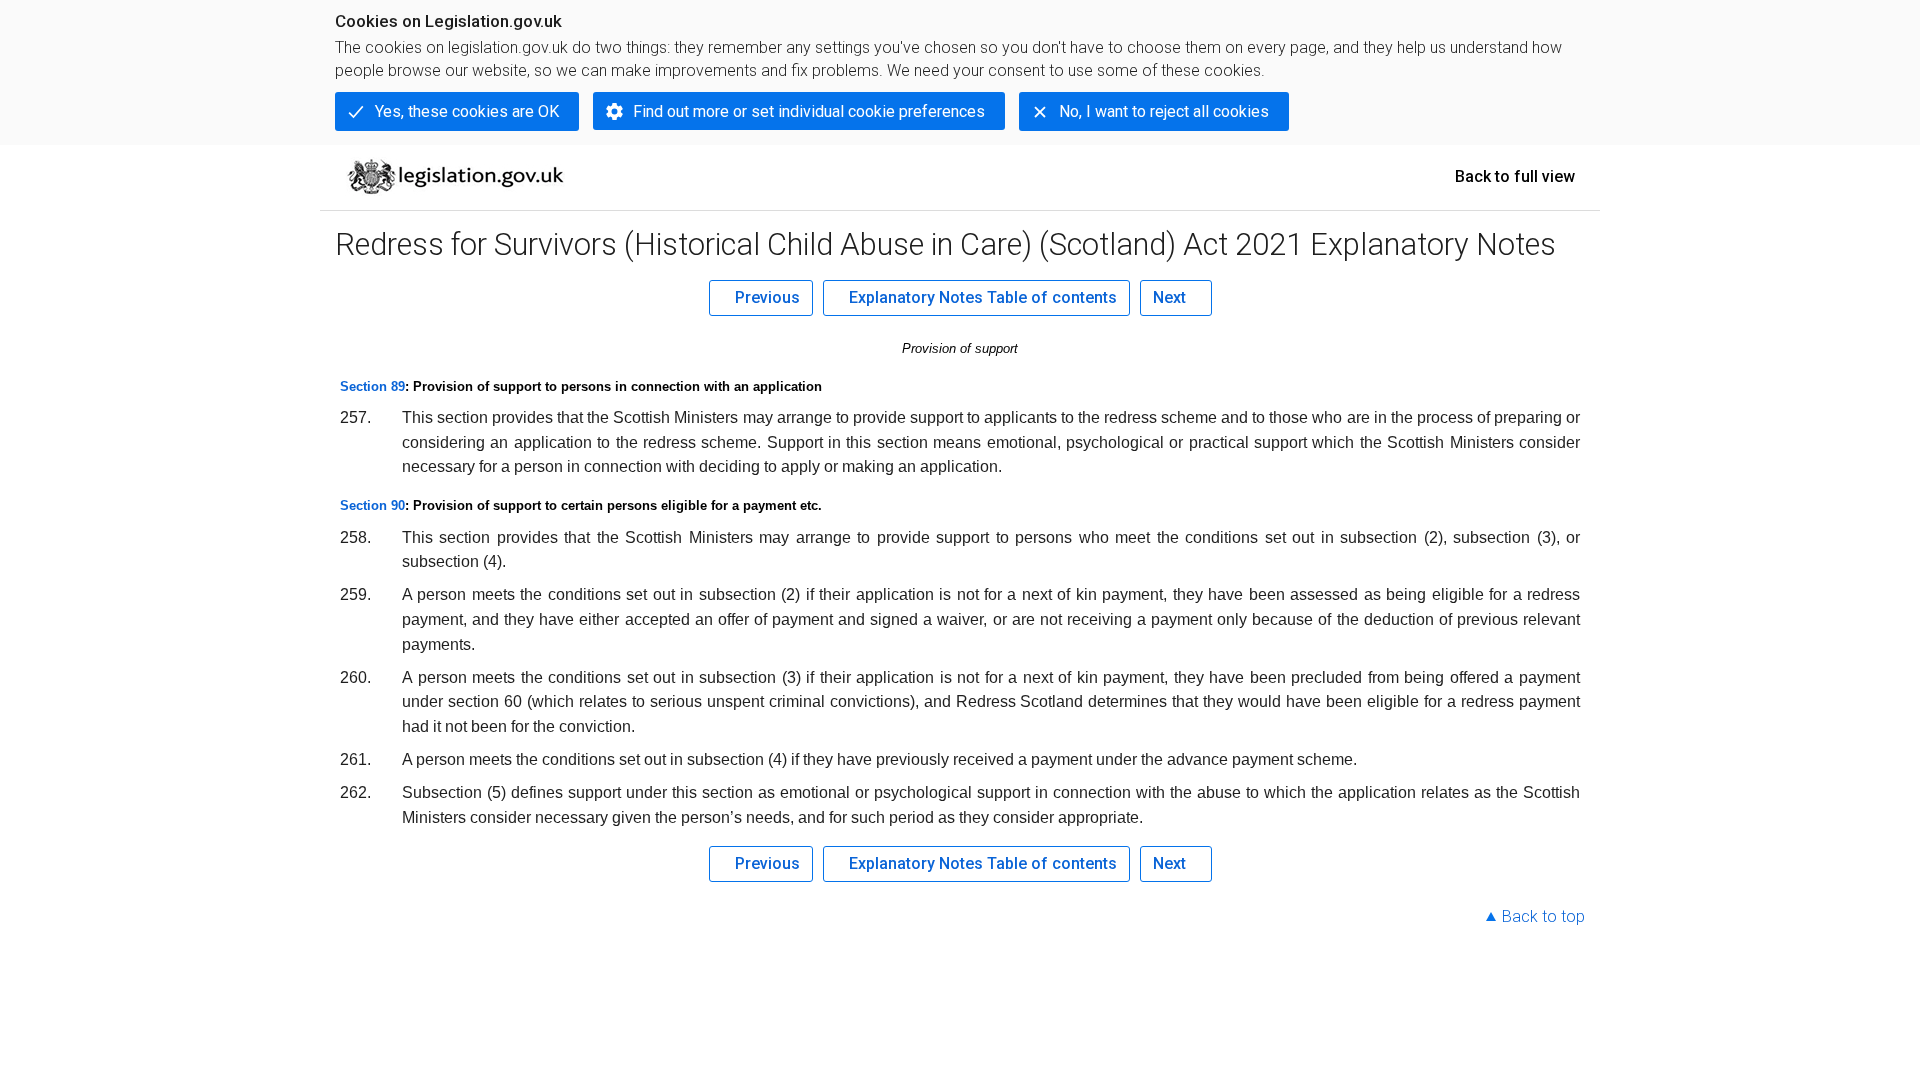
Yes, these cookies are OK (467, 111)
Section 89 (372, 386)
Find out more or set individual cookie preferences (809, 111)
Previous (767, 297)
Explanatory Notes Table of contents (983, 297)
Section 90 (372, 505)
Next (1169, 297)
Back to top (1543, 916)
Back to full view (1515, 176)
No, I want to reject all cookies (1164, 111)
